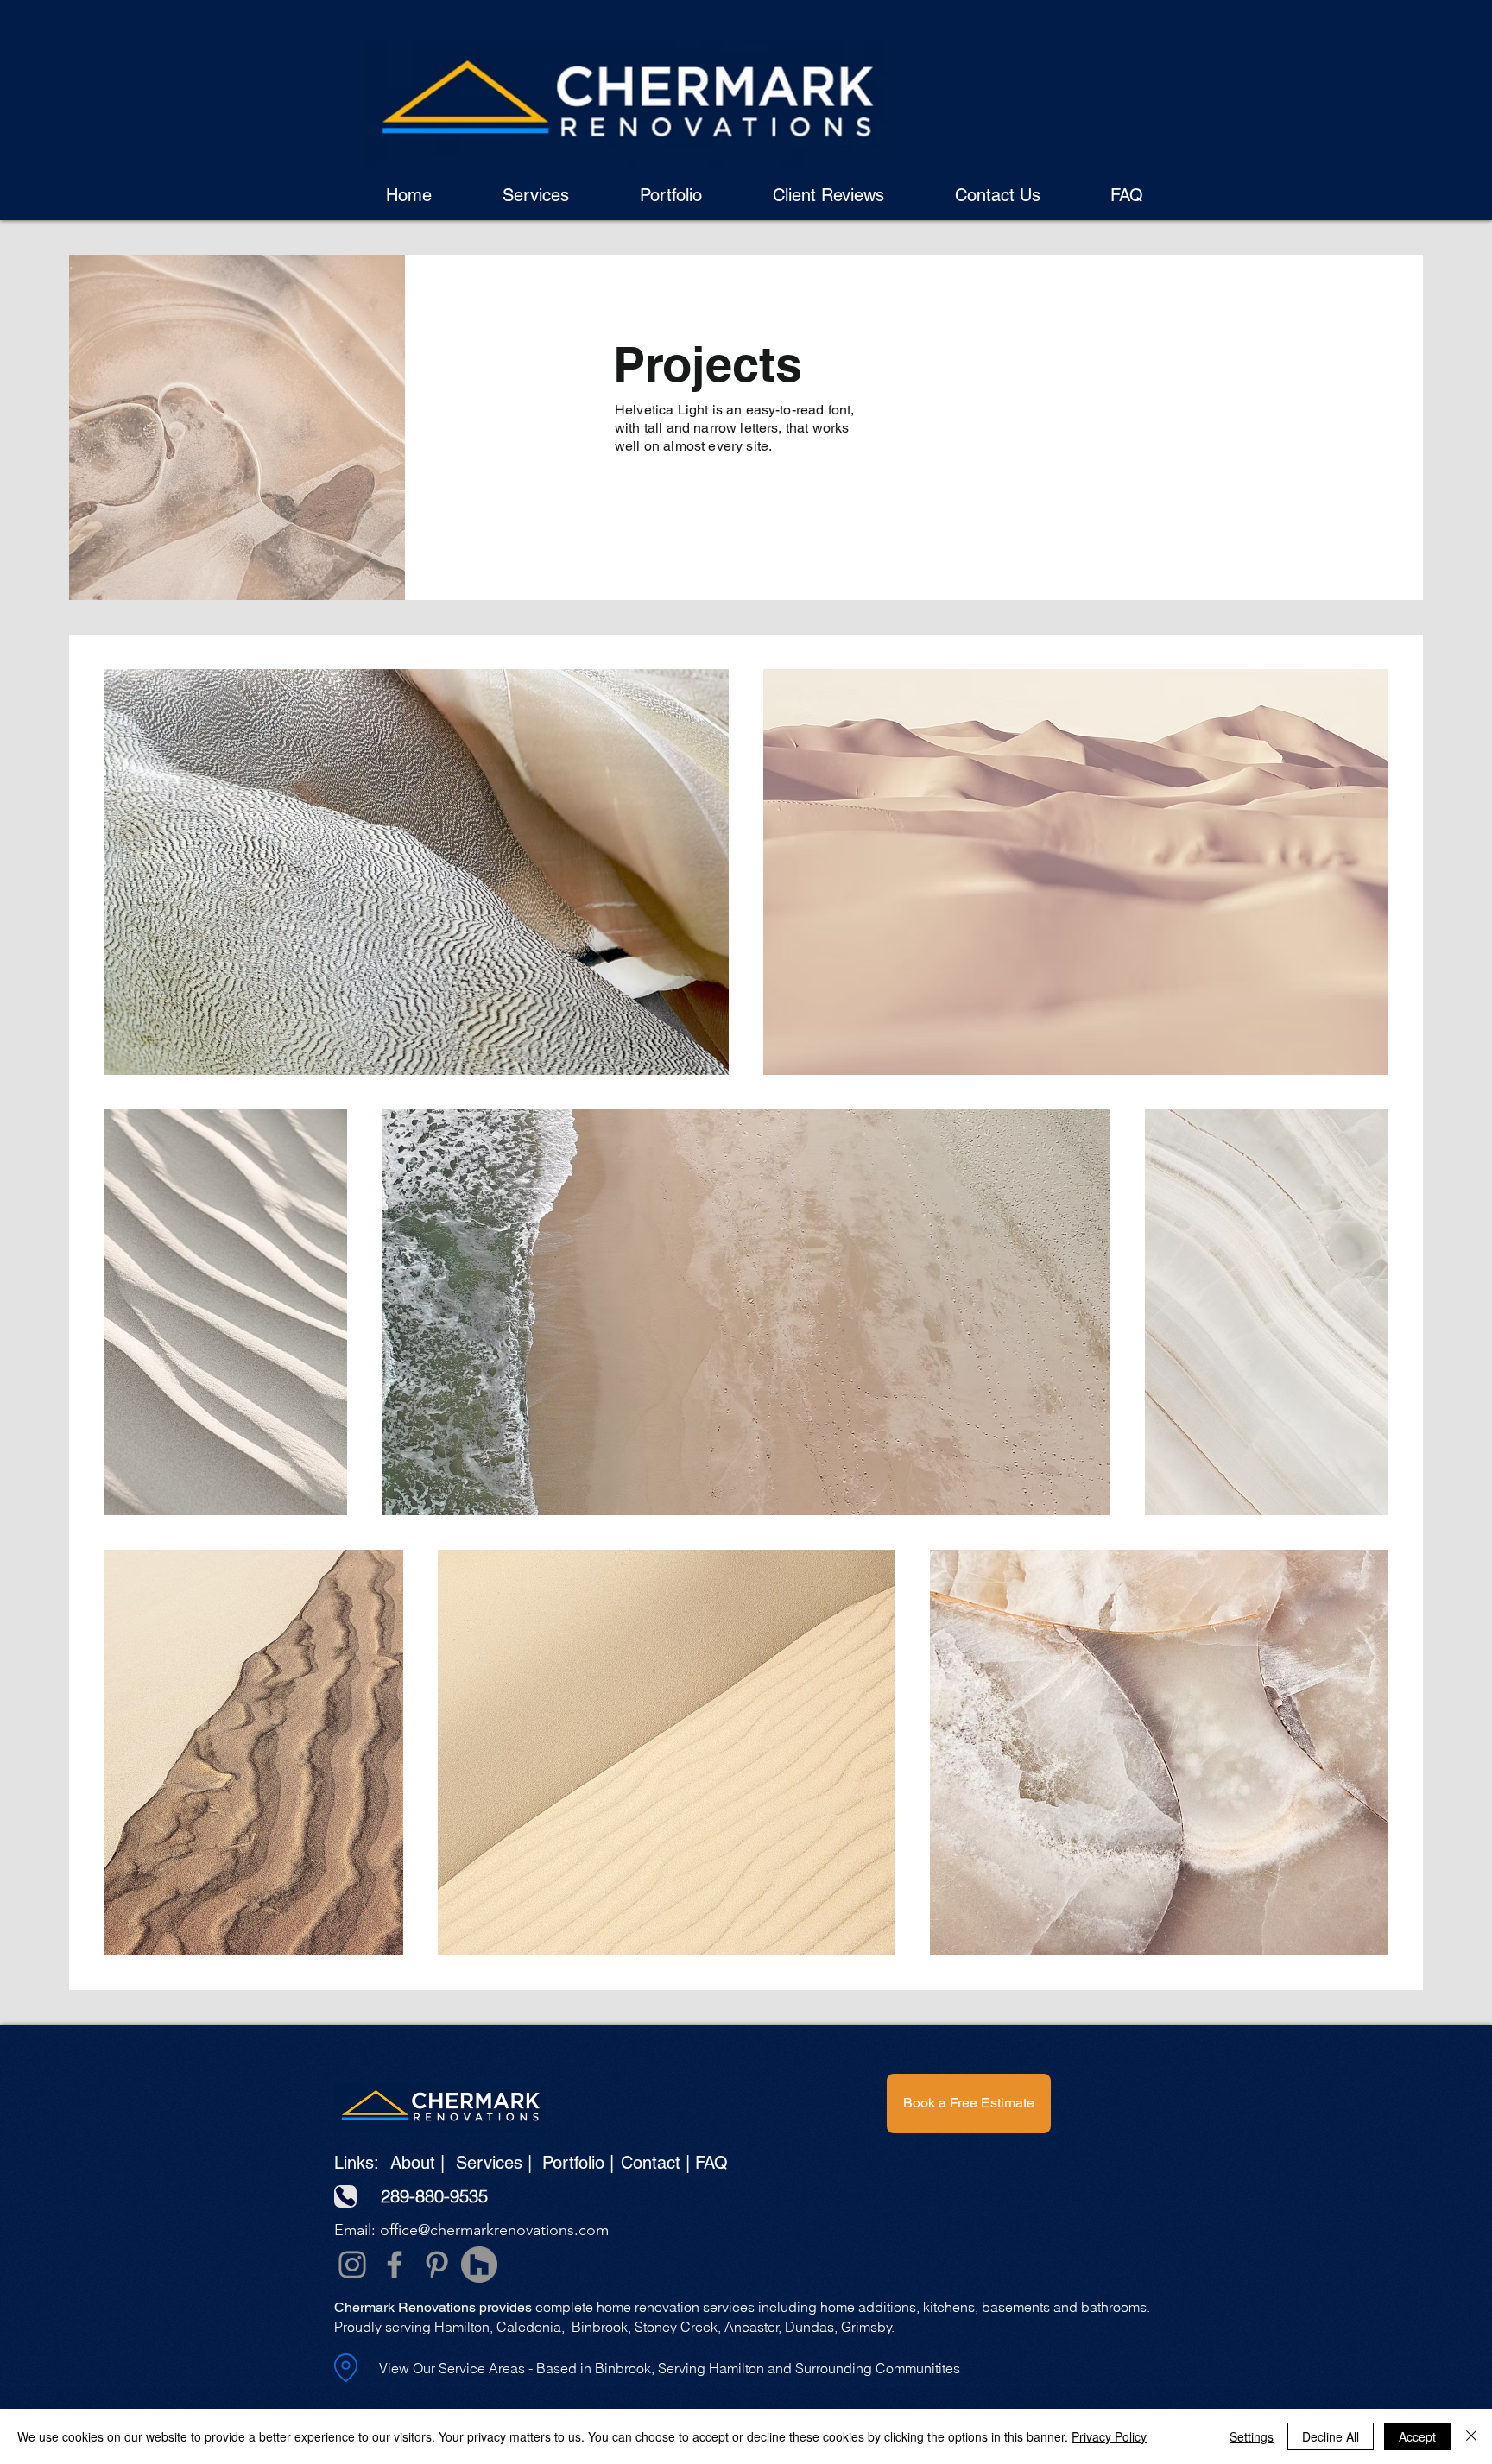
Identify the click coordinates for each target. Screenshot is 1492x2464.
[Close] (1471, 2436)
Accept (1417, 2436)
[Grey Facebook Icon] (395, 2265)
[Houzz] (479, 2265)
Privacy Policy (1109, 2436)
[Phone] (345, 2196)
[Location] (345, 2368)
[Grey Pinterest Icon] (437, 2265)
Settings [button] (1252, 2436)
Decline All (1331, 2436)
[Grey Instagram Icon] (352, 2265)
